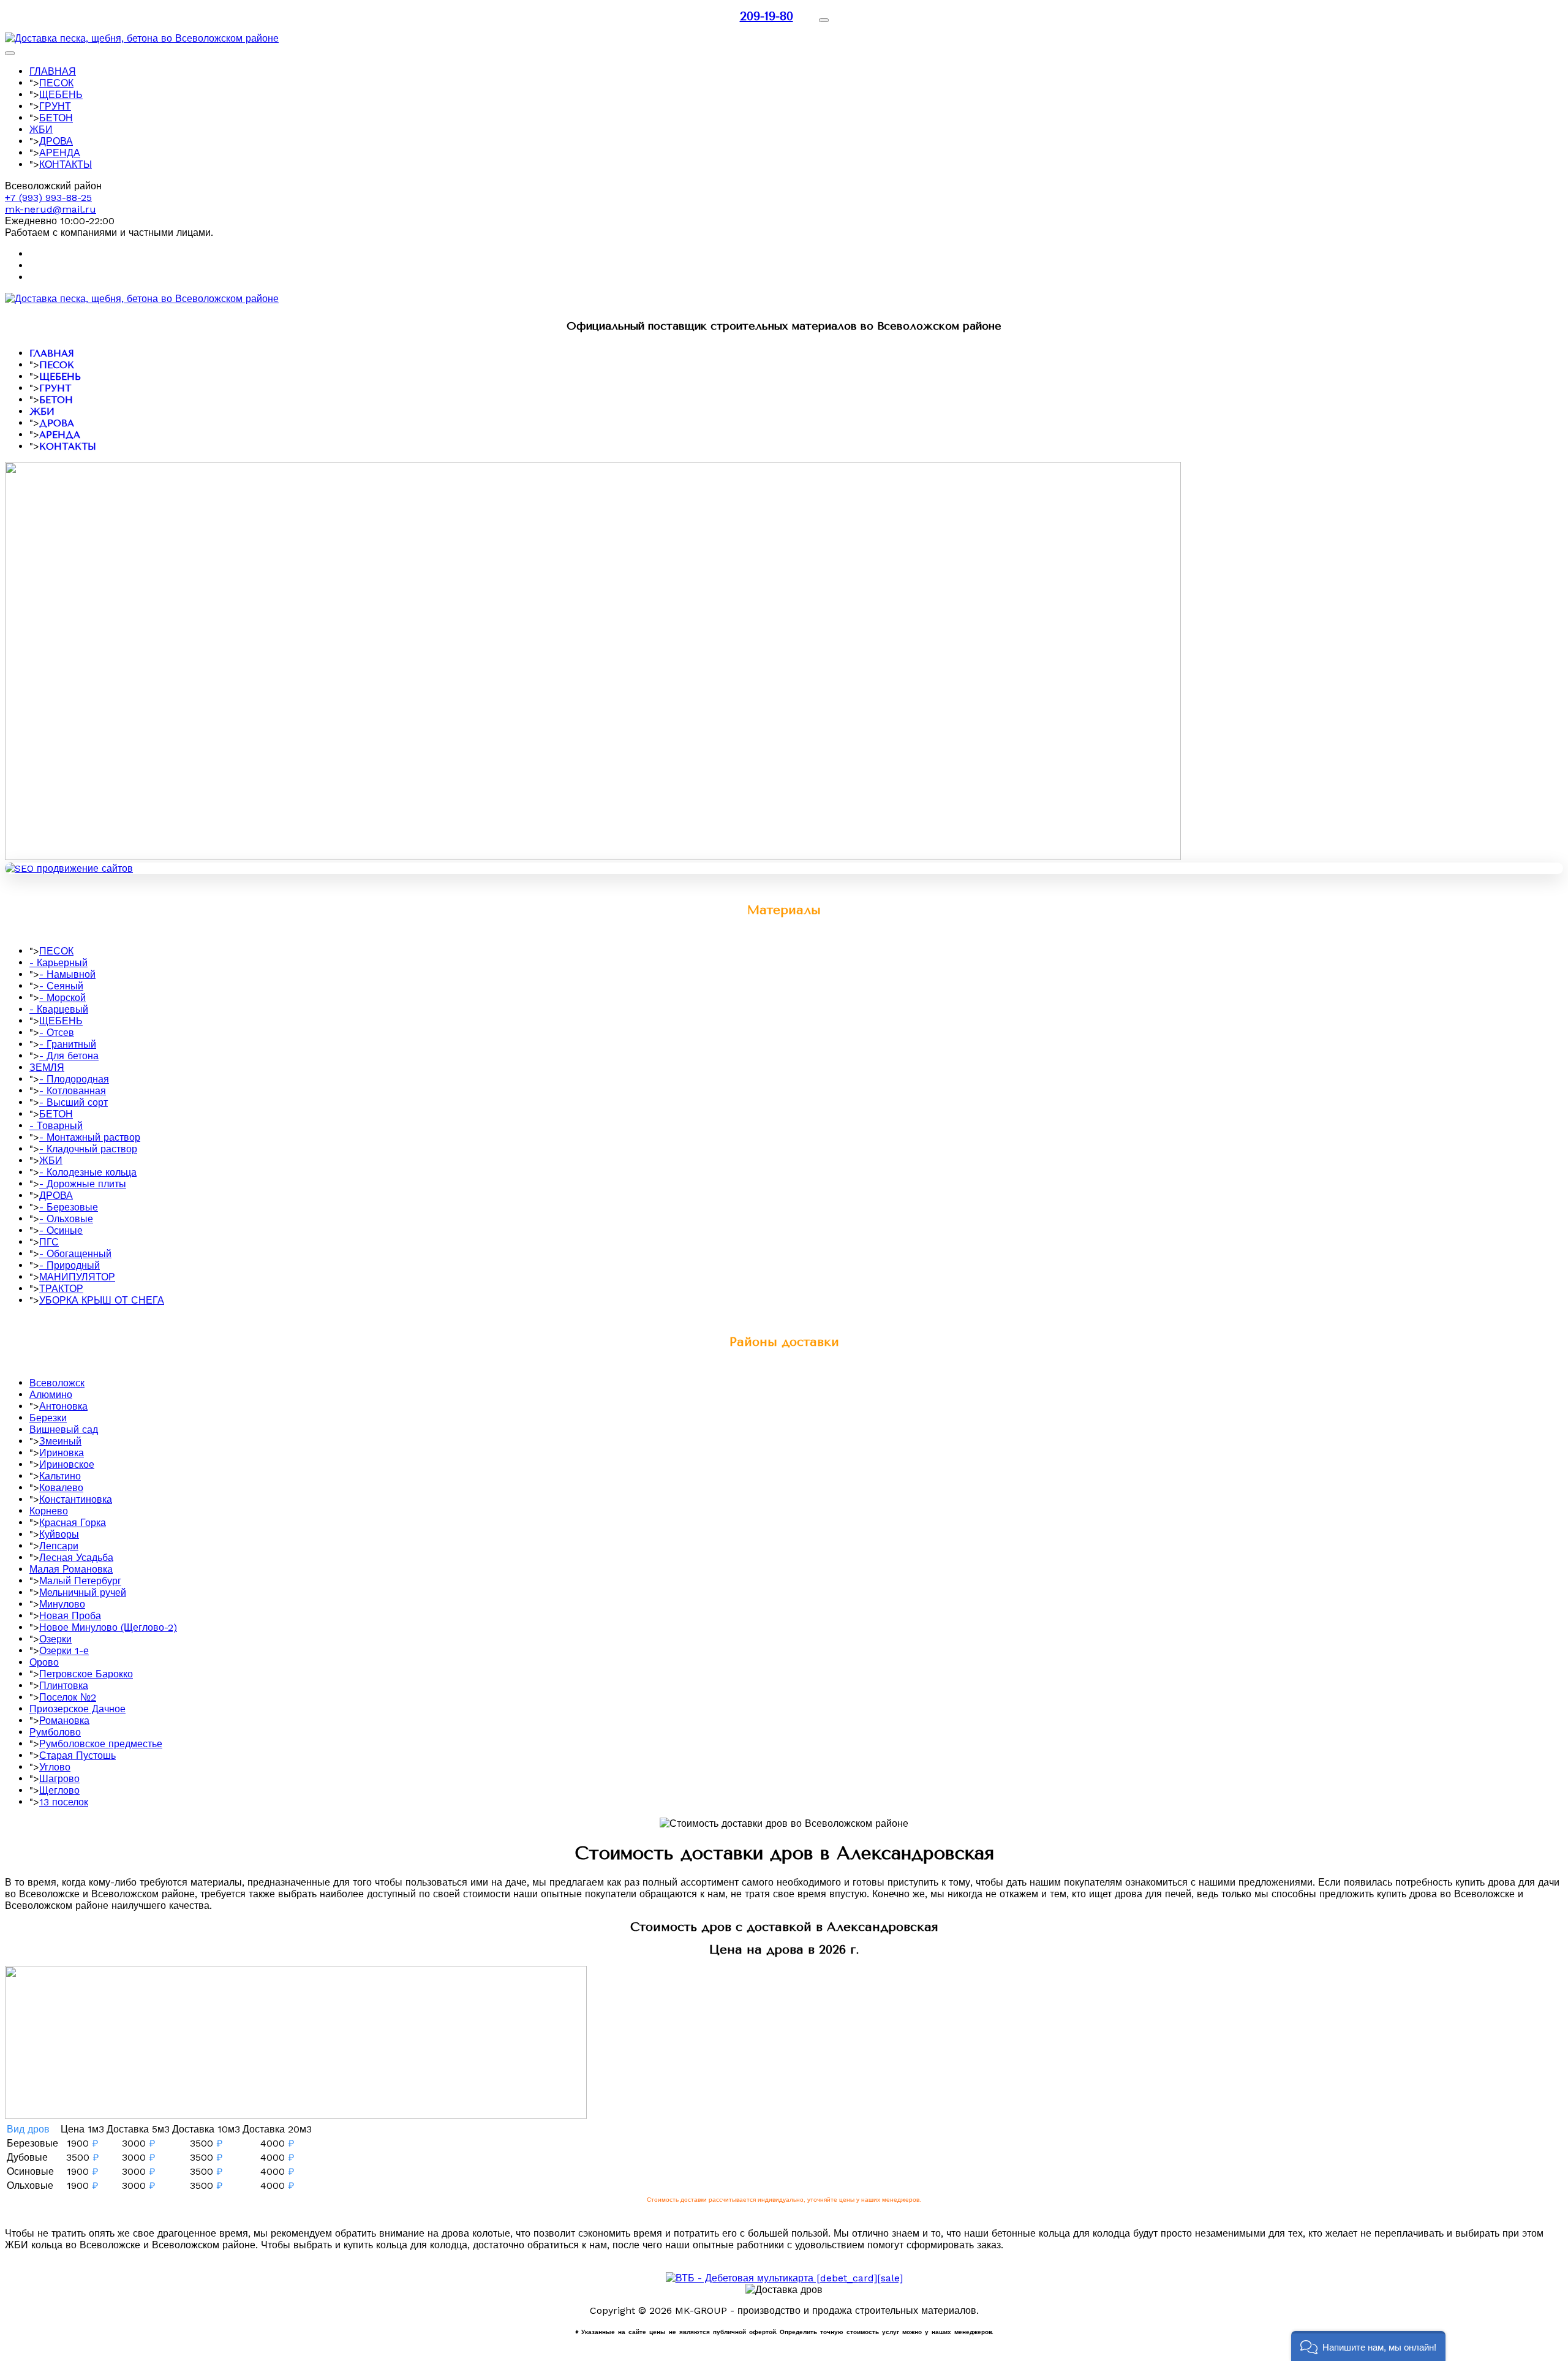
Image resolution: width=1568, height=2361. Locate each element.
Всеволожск (57, 1383)
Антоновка (63, 1406)
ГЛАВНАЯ (53, 71)
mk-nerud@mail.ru (51, 209)
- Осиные (61, 1230)
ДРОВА (56, 141)
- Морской (62, 998)
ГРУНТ (55, 106)
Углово (55, 1767)
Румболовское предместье (101, 1744)
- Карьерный (58, 963)
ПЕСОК (56, 83)
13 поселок (64, 1802)
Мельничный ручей (83, 1592)
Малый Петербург (80, 1581)
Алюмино (51, 1395)
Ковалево (61, 1488)
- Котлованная (73, 1091)
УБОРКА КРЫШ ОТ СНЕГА (102, 1300)
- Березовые (69, 1207)
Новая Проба (70, 1616)
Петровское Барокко (86, 1674)
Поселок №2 (68, 1697)
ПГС (49, 1242)
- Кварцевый (59, 1009)
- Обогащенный (75, 1254)
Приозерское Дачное (77, 1709)
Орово (44, 1662)
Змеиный (60, 1441)
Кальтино (60, 1476)
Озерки (55, 1639)
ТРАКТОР (61, 1289)
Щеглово (59, 1790)
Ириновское (67, 1464)
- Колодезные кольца (88, 1172)
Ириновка (62, 1453)
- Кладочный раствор (88, 1149)
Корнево (49, 1511)
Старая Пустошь (77, 1755)
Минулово (62, 1604)
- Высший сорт (73, 1102)
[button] (1368, 2346)
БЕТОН (56, 118)
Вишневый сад (64, 1430)
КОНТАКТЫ (66, 164)
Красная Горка (73, 1523)
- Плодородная (74, 1079)
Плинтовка (64, 1686)
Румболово (55, 1732)
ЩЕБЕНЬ (61, 95)
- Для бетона (69, 1056)
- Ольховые (66, 1219)
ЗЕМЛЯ (47, 1067)
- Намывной (67, 974)
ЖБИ (41, 130)
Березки (48, 1418)
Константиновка (76, 1499)
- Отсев (57, 1033)
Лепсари (59, 1546)
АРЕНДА (60, 153)
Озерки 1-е (64, 1651)
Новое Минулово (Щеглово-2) (108, 1627)
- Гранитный (68, 1044)
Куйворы (59, 1534)
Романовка (64, 1721)
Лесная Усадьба (76, 1558)
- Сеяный (61, 986)
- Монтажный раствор (90, 1137)
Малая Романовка (71, 1569)
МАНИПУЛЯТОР (77, 1277)
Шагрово (59, 1779)
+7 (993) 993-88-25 (48, 198)
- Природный (70, 1265)
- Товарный (56, 1126)
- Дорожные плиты (83, 1184)
